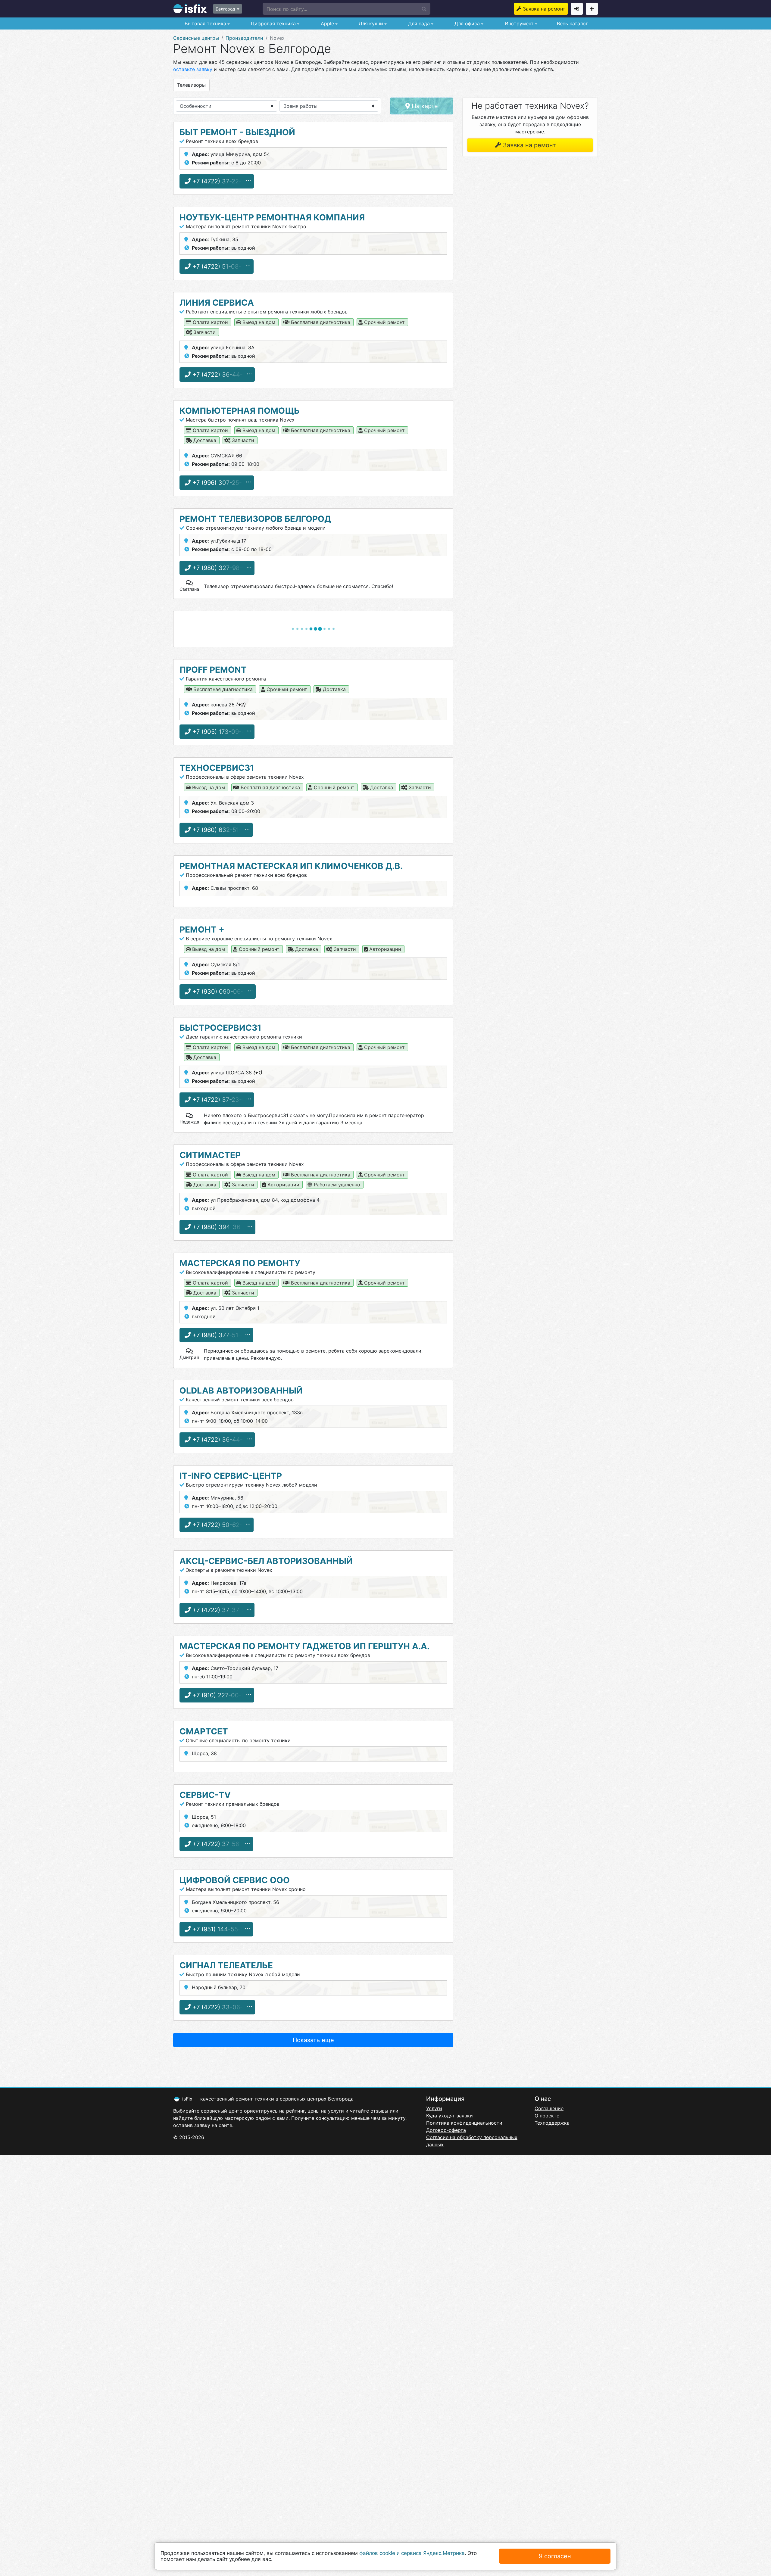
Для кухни (370, 23)
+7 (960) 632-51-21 (219, 830)
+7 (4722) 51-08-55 (220, 266)
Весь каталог (572, 23)
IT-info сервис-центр (231, 1476)
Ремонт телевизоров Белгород (255, 519)
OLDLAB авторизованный (241, 1391)
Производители (244, 38)
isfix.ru (190, 9)
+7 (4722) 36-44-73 (220, 1440)
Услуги (434, 2108)
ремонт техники (255, 2099)
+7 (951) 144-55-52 (219, 1929)
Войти (577, 9)
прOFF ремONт (213, 670)
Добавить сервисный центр (592, 9)
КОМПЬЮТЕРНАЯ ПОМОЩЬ (240, 411)
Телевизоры (191, 85)
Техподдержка (552, 2123)
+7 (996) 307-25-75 (220, 483)
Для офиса (466, 23)
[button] (346, 9)
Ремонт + (202, 930)
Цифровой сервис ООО (235, 1880)
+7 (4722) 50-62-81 (220, 1525)
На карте (424, 106)
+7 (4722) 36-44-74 (220, 375)
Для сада (418, 23)
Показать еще (313, 2040)
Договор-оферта (446, 2130)
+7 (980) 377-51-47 (219, 1335)
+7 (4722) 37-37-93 (220, 1610)
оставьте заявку (193, 69)
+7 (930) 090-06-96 (221, 992)
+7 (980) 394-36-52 (220, 1227)
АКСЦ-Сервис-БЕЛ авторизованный (266, 1561)
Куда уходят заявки (449, 2116)
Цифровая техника (273, 23)
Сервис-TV (205, 1795)
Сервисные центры (196, 38)
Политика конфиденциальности (464, 2123)
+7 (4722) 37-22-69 (220, 181)
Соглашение (549, 2108)
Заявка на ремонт (544, 9)
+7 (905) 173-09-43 (220, 732)
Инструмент (518, 23)
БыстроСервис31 (220, 1028)
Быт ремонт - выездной (237, 132)
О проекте (547, 2116)
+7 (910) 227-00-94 (220, 1695)
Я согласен (555, 2556)
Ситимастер (210, 1155)
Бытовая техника (205, 23)
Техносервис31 (217, 768)
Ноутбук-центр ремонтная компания (272, 217)
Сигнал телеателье (226, 1965)
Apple (327, 23)
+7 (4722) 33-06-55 (220, 2007)
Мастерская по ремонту (240, 1263)
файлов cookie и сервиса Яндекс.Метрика (412, 2553)
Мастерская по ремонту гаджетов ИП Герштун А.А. (304, 1646)
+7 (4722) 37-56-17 (219, 1844)
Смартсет (204, 1731)
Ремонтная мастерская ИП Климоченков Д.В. (291, 866)
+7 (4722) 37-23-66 (220, 1100)
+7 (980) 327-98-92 (220, 568)
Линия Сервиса (217, 303)
